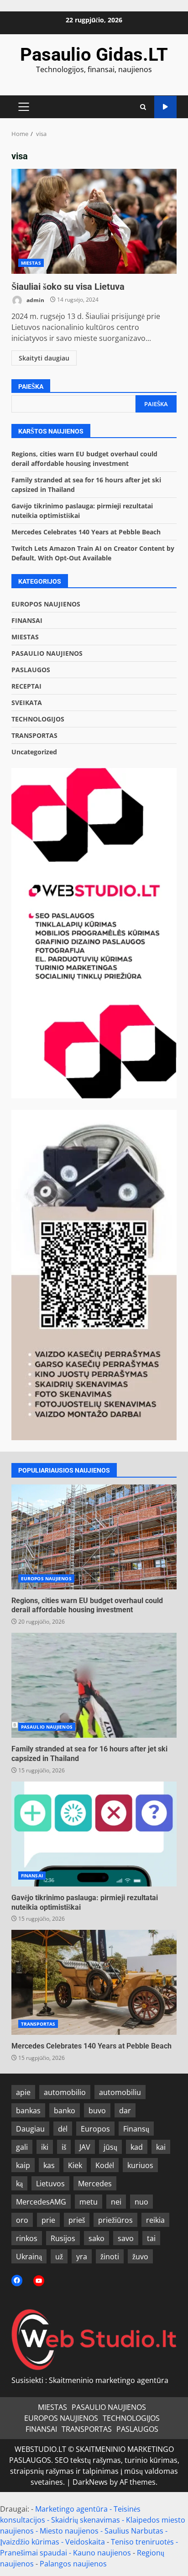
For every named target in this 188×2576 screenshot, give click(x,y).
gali (22, 2147)
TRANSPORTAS (34, 735)
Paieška (31, 387)
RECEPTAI (26, 686)
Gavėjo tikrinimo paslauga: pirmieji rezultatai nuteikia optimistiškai (94, 1834)
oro (22, 2220)
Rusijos (63, 2238)
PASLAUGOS (31, 670)
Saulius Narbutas (134, 2531)
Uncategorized (34, 752)
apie (23, 2092)
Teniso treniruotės (142, 2542)
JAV (85, 2147)
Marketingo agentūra (71, 2509)
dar (125, 2111)
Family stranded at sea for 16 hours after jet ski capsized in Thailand (94, 1685)
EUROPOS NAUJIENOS (46, 604)
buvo (97, 2111)
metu (89, 2202)
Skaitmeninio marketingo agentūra (109, 2380)
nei (116, 2202)
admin (35, 300)
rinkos (27, 2238)
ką (19, 2184)
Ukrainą (29, 2257)
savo (126, 2238)
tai (151, 2238)
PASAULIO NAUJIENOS (47, 653)
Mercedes (95, 2184)
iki (45, 2147)
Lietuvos (50, 2184)
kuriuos (140, 2165)
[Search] (143, 107)
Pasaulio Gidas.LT (94, 55)
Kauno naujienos (102, 2553)
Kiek (75, 2165)
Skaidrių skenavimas (86, 2520)
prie (48, 2220)
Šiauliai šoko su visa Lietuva (94, 221)
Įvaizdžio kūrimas (30, 2542)
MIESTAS (31, 263)
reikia (155, 2220)
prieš (77, 2220)
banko (65, 2111)
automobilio (65, 2092)
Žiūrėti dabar (165, 107)
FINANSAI (27, 620)
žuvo (140, 2257)
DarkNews (90, 2482)
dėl (63, 2129)
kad (137, 2147)
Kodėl (105, 2165)
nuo (141, 2202)
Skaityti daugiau (44, 358)
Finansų (136, 2129)
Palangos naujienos (73, 2564)
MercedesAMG (41, 2202)
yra (82, 2257)
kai (161, 2147)
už (59, 2257)
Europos (95, 2129)
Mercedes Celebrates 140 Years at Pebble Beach (86, 532)
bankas (28, 2111)
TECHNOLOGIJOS (38, 719)
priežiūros (115, 2220)
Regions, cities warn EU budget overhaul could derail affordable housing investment (94, 1537)
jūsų (110, 2147)
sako (97, 2238)
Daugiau (30, 2129)
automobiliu (120, 2092)
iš (64, 2147)
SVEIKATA (27, 703)
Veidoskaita (85, 2542)
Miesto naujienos (69, 2531)
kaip (23, 2165)
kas (49, 2165)
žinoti (110, 2257)
